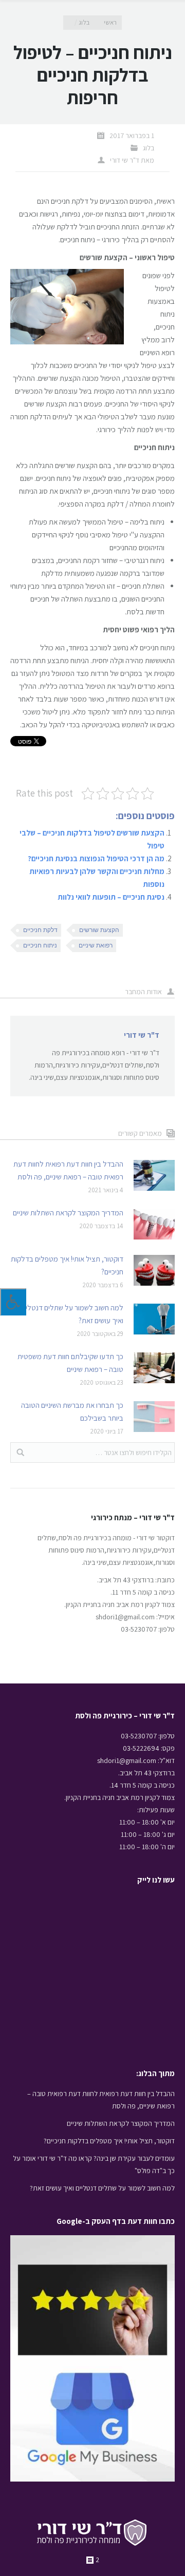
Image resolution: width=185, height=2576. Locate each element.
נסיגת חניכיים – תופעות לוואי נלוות (111, 897)
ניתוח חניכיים (40, 945)
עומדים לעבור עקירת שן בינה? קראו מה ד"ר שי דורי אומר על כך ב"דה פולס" (94, 2164)
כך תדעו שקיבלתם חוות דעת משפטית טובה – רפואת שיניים (70, 1363)
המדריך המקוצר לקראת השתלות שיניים (68, 1213)
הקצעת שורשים (99, 930)
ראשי (110, 22)
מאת (132, 160)
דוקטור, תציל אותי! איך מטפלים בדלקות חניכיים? (67, 1265)
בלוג (84, 22)
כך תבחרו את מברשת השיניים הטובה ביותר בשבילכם (72, 1411)
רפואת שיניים (96, 945)
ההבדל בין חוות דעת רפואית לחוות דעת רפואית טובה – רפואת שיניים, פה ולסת (68, 1170)
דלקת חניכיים (40, 930)
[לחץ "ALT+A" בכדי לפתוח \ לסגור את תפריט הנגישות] (13, 1302)
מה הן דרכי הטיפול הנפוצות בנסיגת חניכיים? (96, 858)
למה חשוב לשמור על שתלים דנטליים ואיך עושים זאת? (72, 1314)
